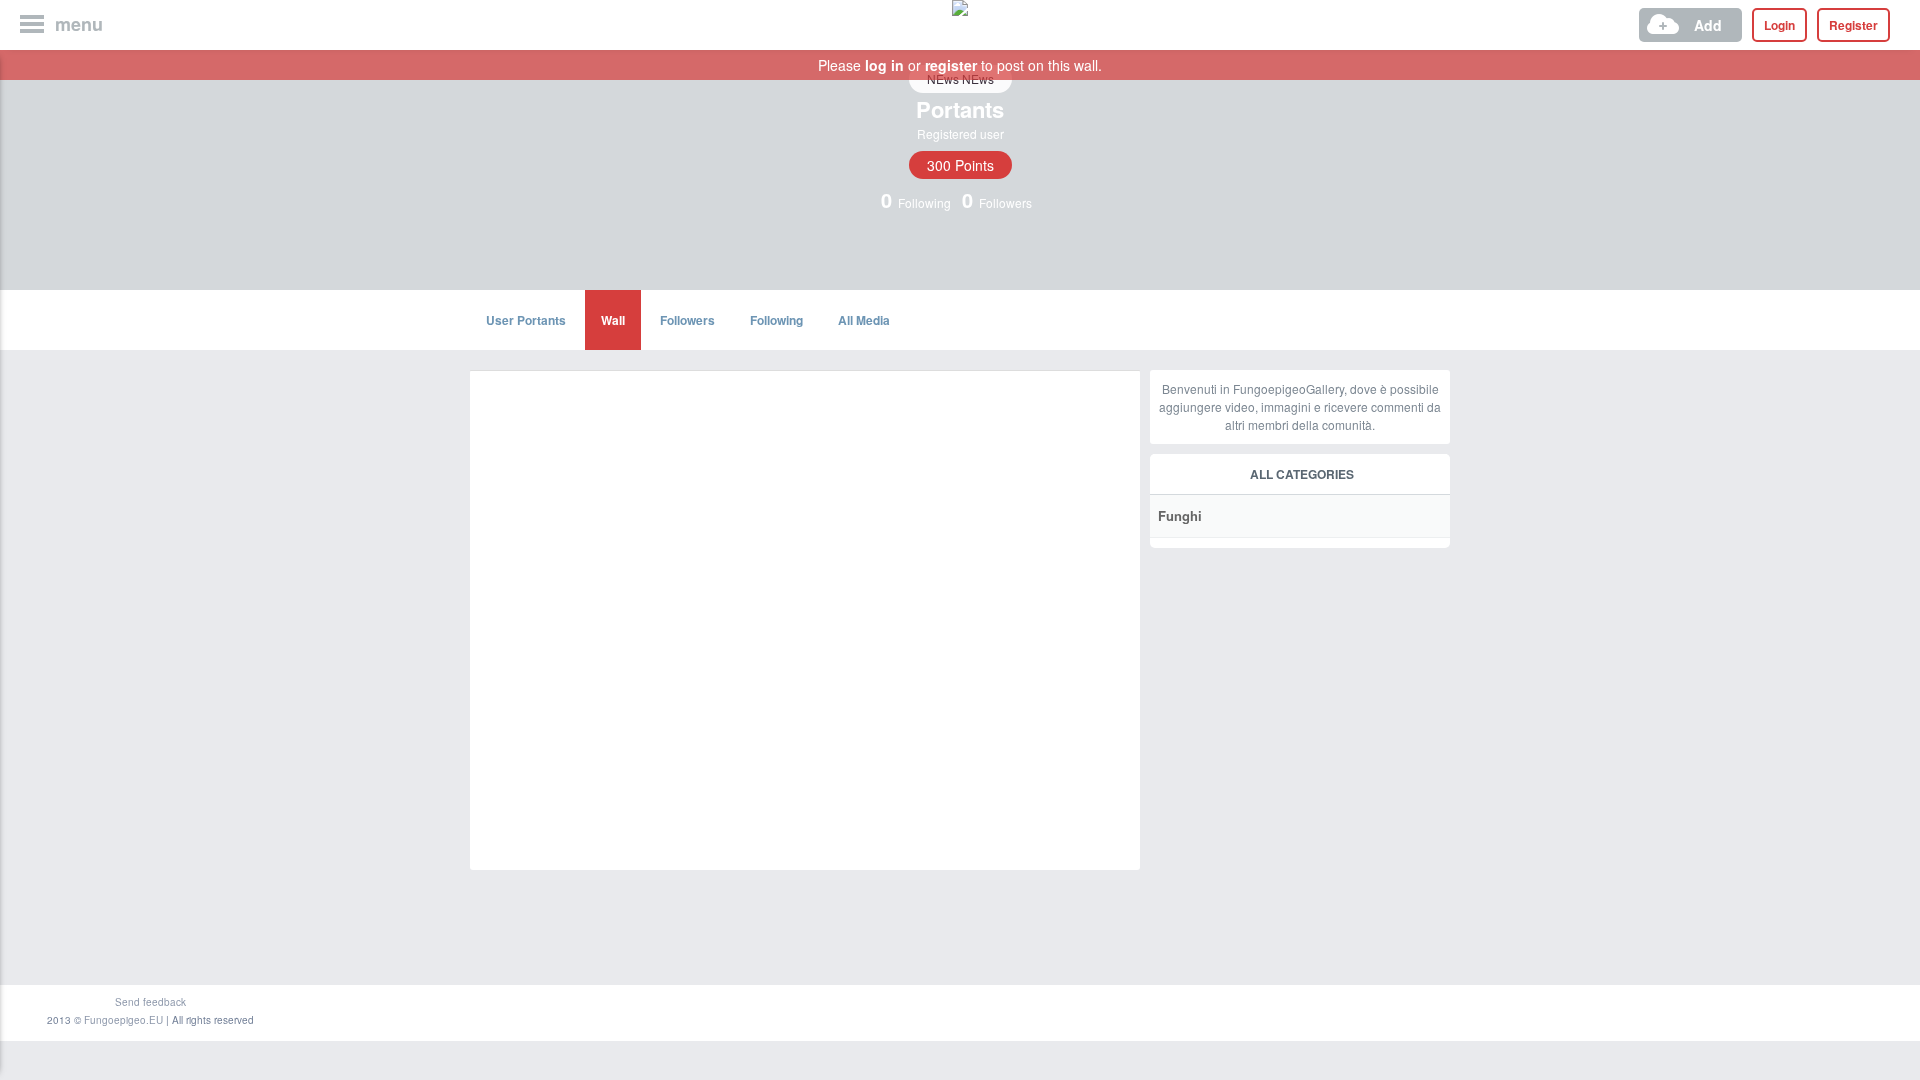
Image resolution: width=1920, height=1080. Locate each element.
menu (79, 24)
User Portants (526, 320)
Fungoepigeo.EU (123, 1020)
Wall (613, 320)
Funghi (1180, 515)
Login (1779, 25)
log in (884, 65)
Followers (687, 320)
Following (776, 320)
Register (1853, 25)
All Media (864, 320)
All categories (1302, 474)
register (951, 65)
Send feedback (150, 1002)
